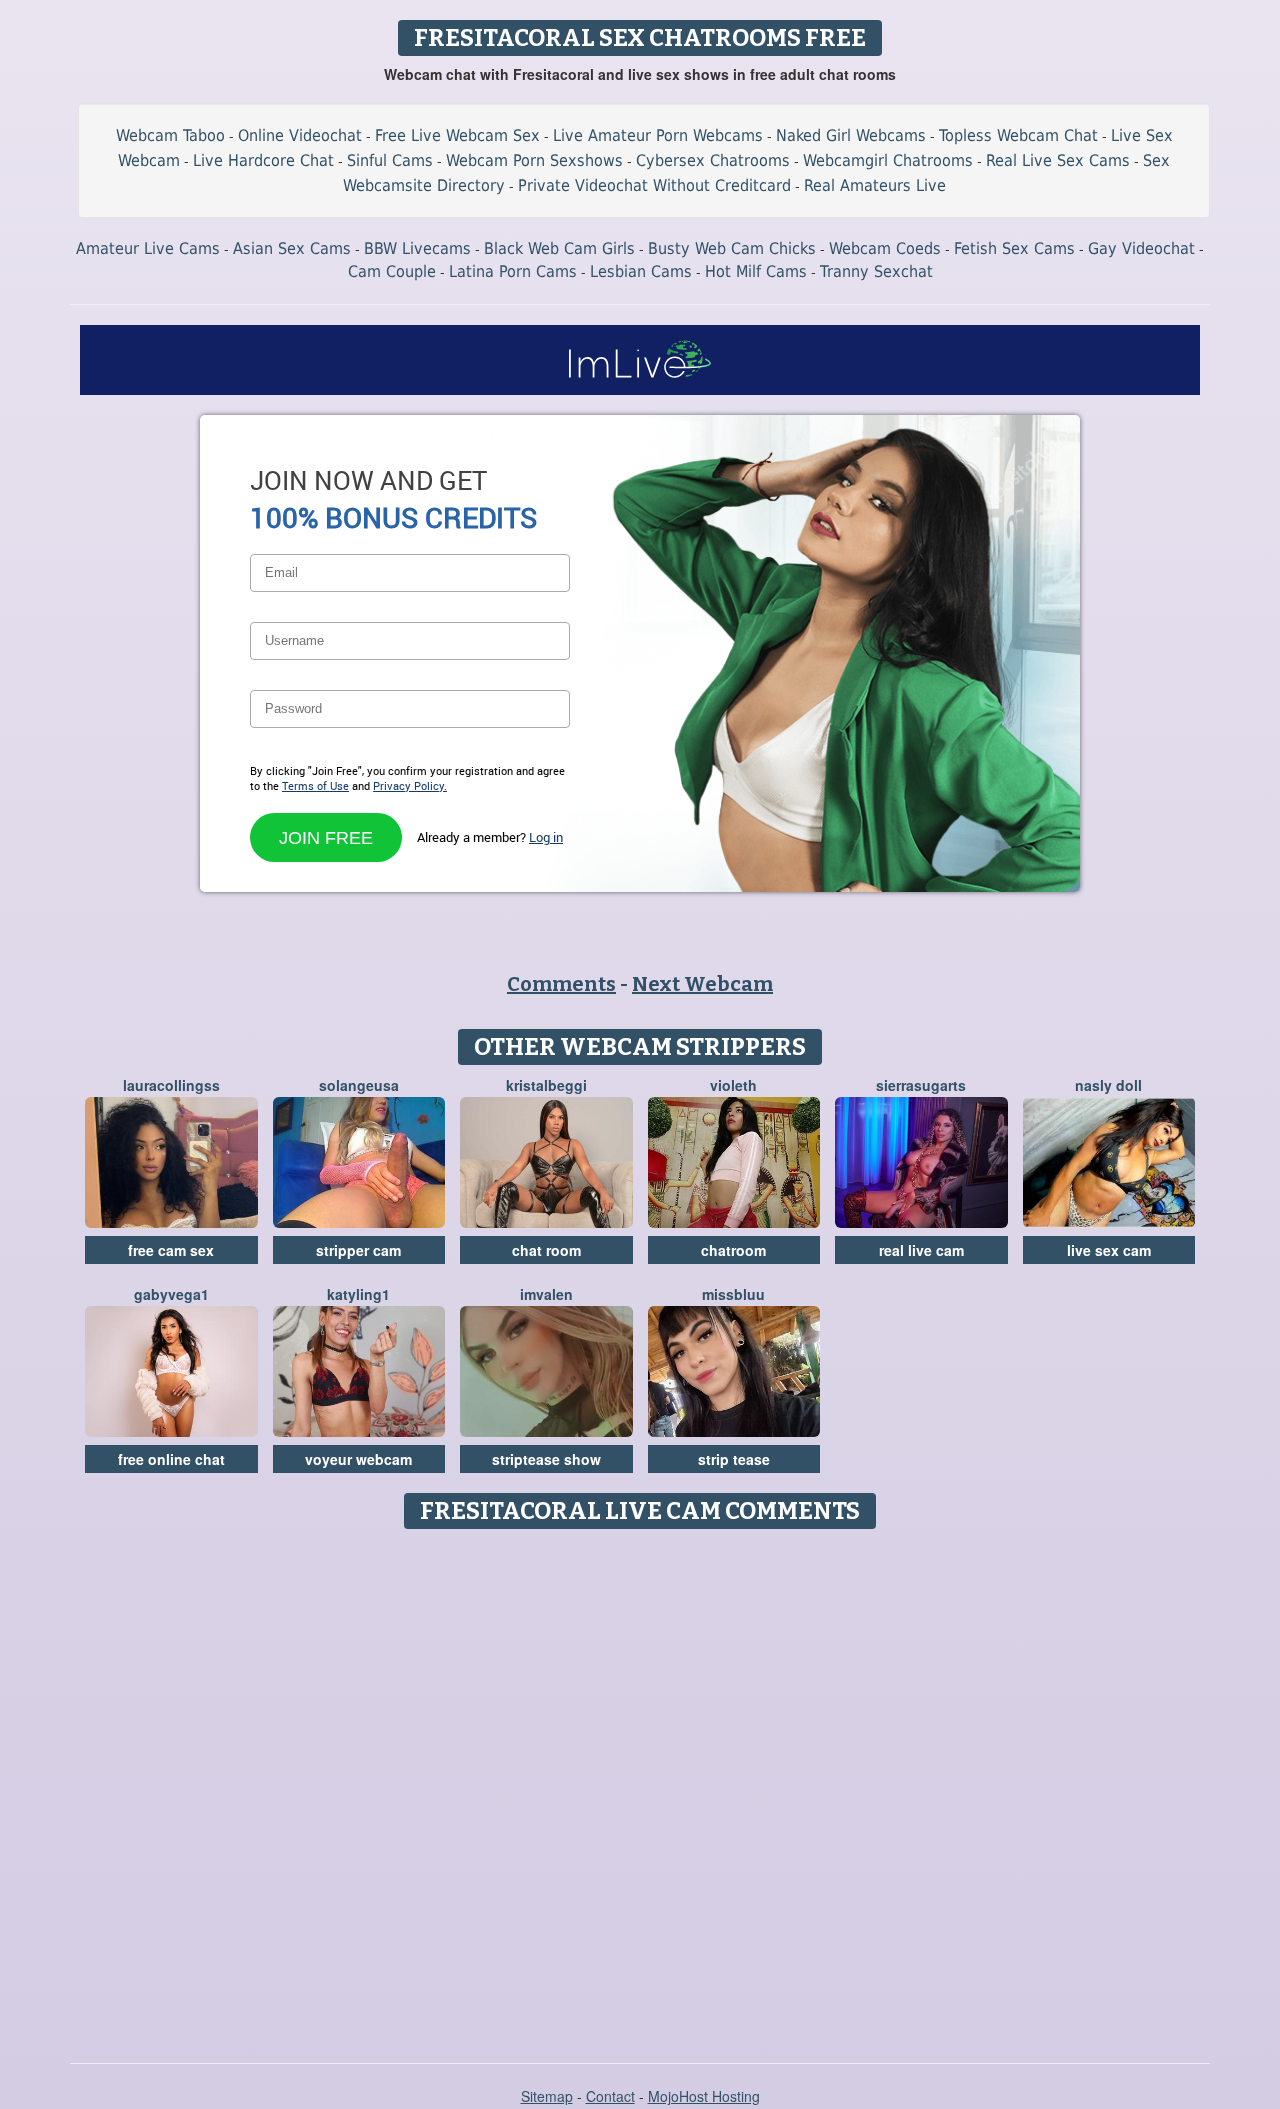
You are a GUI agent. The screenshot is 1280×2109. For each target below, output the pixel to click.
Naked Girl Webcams (851, 135)
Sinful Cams (390, 160)
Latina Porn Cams (513, 271)
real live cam (921, 1250)
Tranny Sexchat (876, 271)
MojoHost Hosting (704, 2096)
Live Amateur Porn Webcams (658, 135)
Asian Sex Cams (292, 248)
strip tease (734, 1459)
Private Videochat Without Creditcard (654, 185)
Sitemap (547, 2096)
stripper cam (358, 1250)
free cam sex (171, 1250)
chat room (546, 1250)
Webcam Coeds (885, 248)
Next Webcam (702, 984)
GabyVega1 (171, 1294)
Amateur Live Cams (148, 248)
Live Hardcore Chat (263, 160)
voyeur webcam (358, 1459)
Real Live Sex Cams (1058, 160)
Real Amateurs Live (875, 185)
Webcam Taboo (170, 135)
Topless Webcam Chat (1018, 135)
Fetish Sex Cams (1014, 248)
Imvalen (546, 1294)
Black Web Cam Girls (559, 248)
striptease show (546, 1459)
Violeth (733, 1085)
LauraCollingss (171, 1085)
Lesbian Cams (641, 271)
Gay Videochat (1141, 248)
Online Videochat (300, 135)
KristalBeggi (546, 1085)
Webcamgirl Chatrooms (888, 160)
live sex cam (1109, 1250)
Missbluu (733, 1294)
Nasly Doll (1108, 1085)
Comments (561, 984)
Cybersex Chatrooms (713, 160)
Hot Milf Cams (756, 271)
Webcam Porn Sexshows (534, 160)
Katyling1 (358, 1294)
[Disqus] (640, 1789)
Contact (610, 2096)
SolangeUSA (359, 1085)
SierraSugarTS (921, 1085)
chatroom (733, 1250)
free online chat (171, 1459)
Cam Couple (392, 271)
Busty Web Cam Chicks (732, 248)
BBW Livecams (417, 248)
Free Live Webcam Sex (457, 135)
